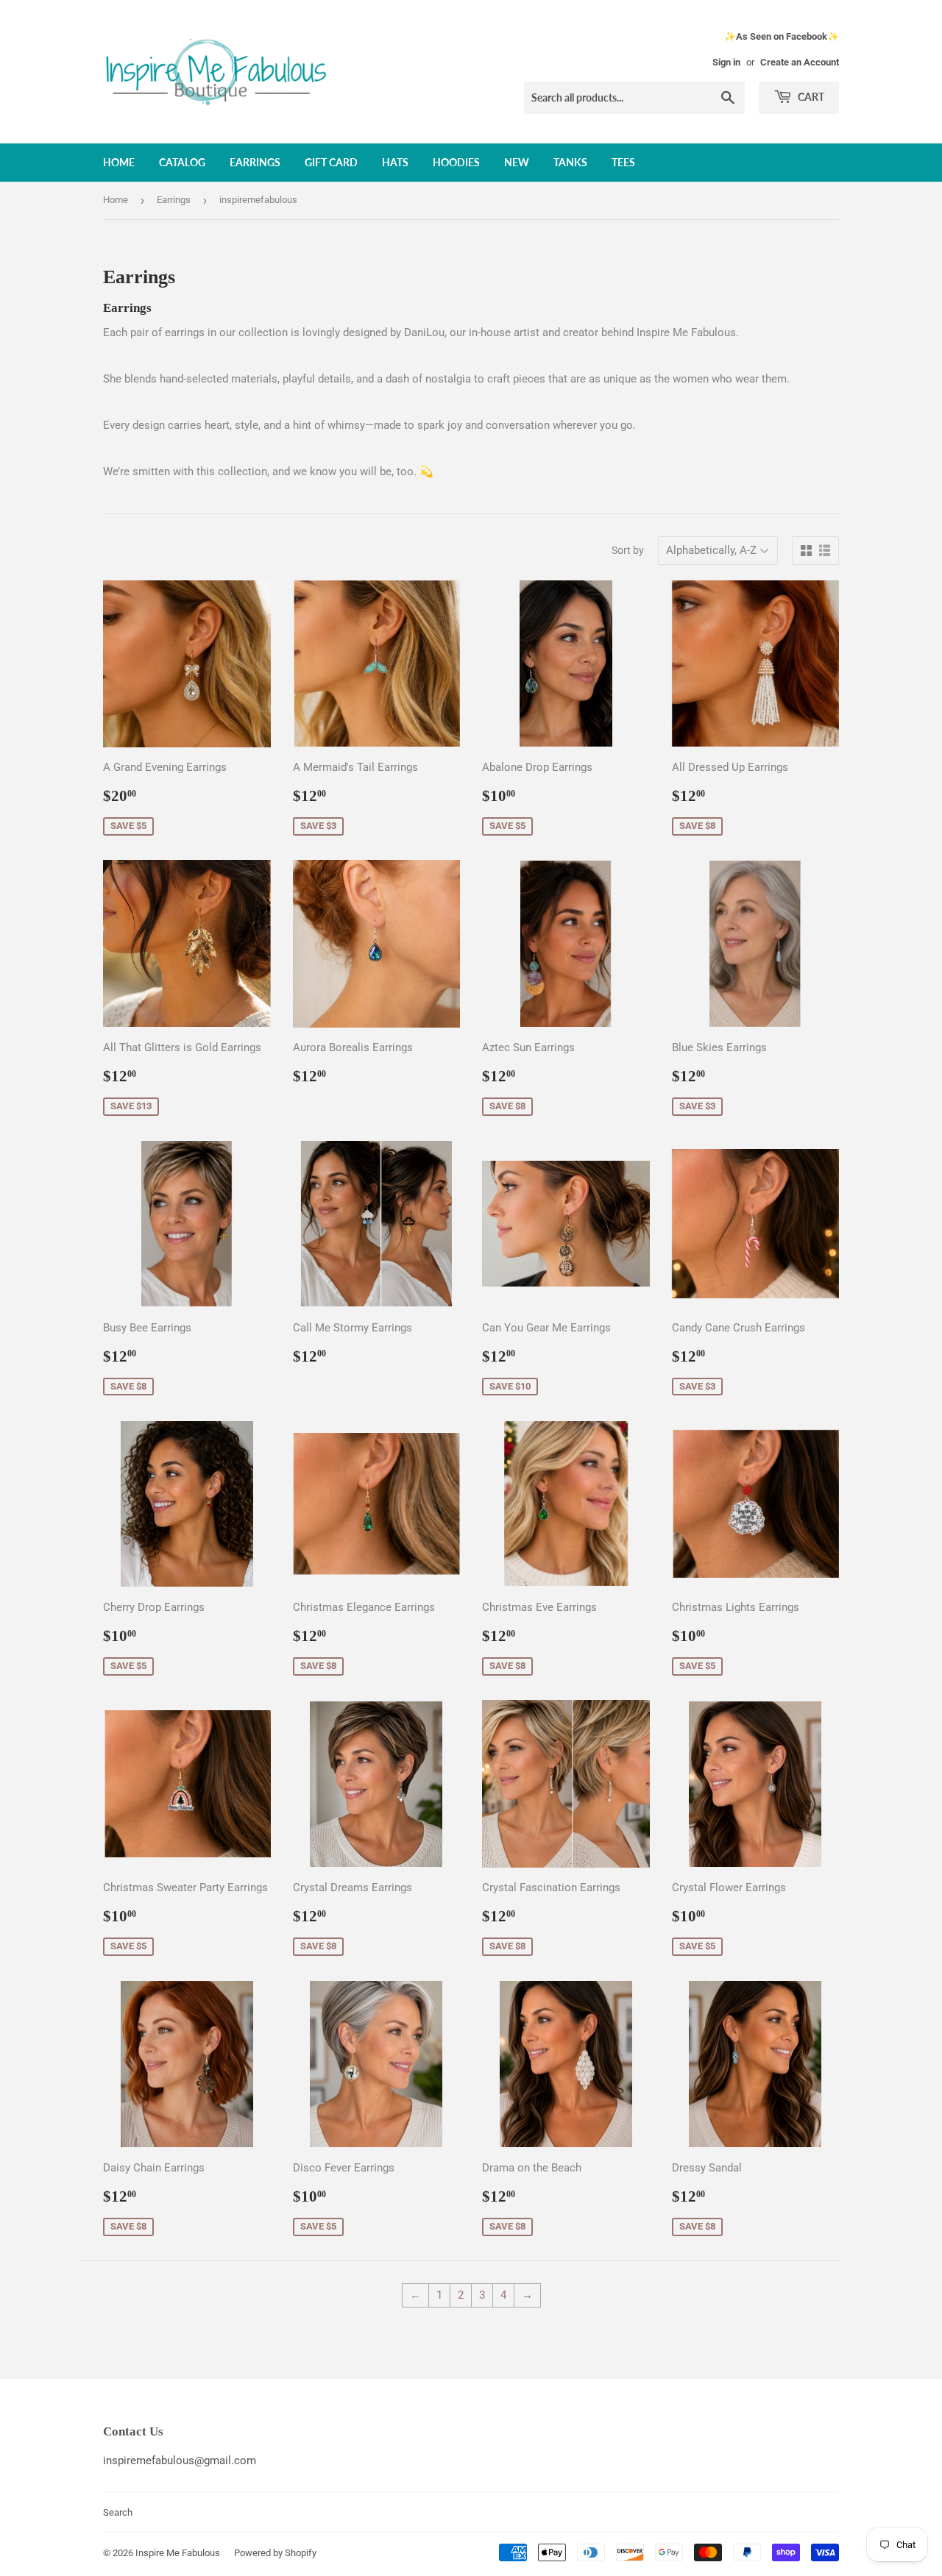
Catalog (182, 162)
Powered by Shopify (275, 2553)
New (517, 162)
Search (118, 2512)
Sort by (628, 550)
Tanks (570, 162)
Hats (395, 162)
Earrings (255, 162)
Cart (810, 97)
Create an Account (800, 62)
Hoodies (456, 162)
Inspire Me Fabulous (178, 2553)
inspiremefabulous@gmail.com (180, 2461)
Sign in (726, 62)
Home (119, 162)
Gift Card (331, 162)
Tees (623, 162)
